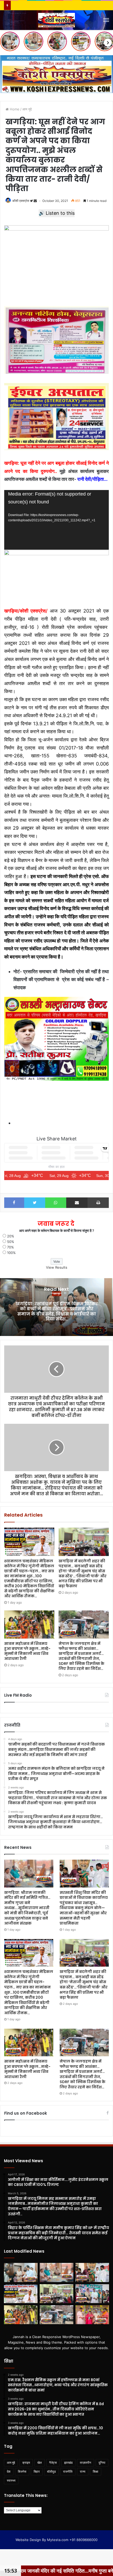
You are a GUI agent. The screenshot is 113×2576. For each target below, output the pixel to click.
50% (11, 1242)
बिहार (37, 2472)
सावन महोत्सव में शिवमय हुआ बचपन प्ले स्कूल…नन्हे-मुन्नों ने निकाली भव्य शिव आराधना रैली (27, 1651)
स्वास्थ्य (11, 2480)
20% (11, 1236)
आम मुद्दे (27, 109)
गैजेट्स (53, 2463)
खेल (40, 2463)
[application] (56, 520)
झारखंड (68, 2463)
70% (11, 1247)
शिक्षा (96, 2472)
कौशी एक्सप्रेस (21, 201)
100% (11, 1253)
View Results (57, 1267)
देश (9, 2472)
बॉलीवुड (51, 2472)
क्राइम (26, 2463)
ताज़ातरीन (86, 2463)
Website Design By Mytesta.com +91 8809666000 (56, 2540)
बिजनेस (22, 2472)
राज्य (83, 2472)
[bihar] (56, 20)
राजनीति (68, 2472)
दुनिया (102, 2463)
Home (14, 109)
